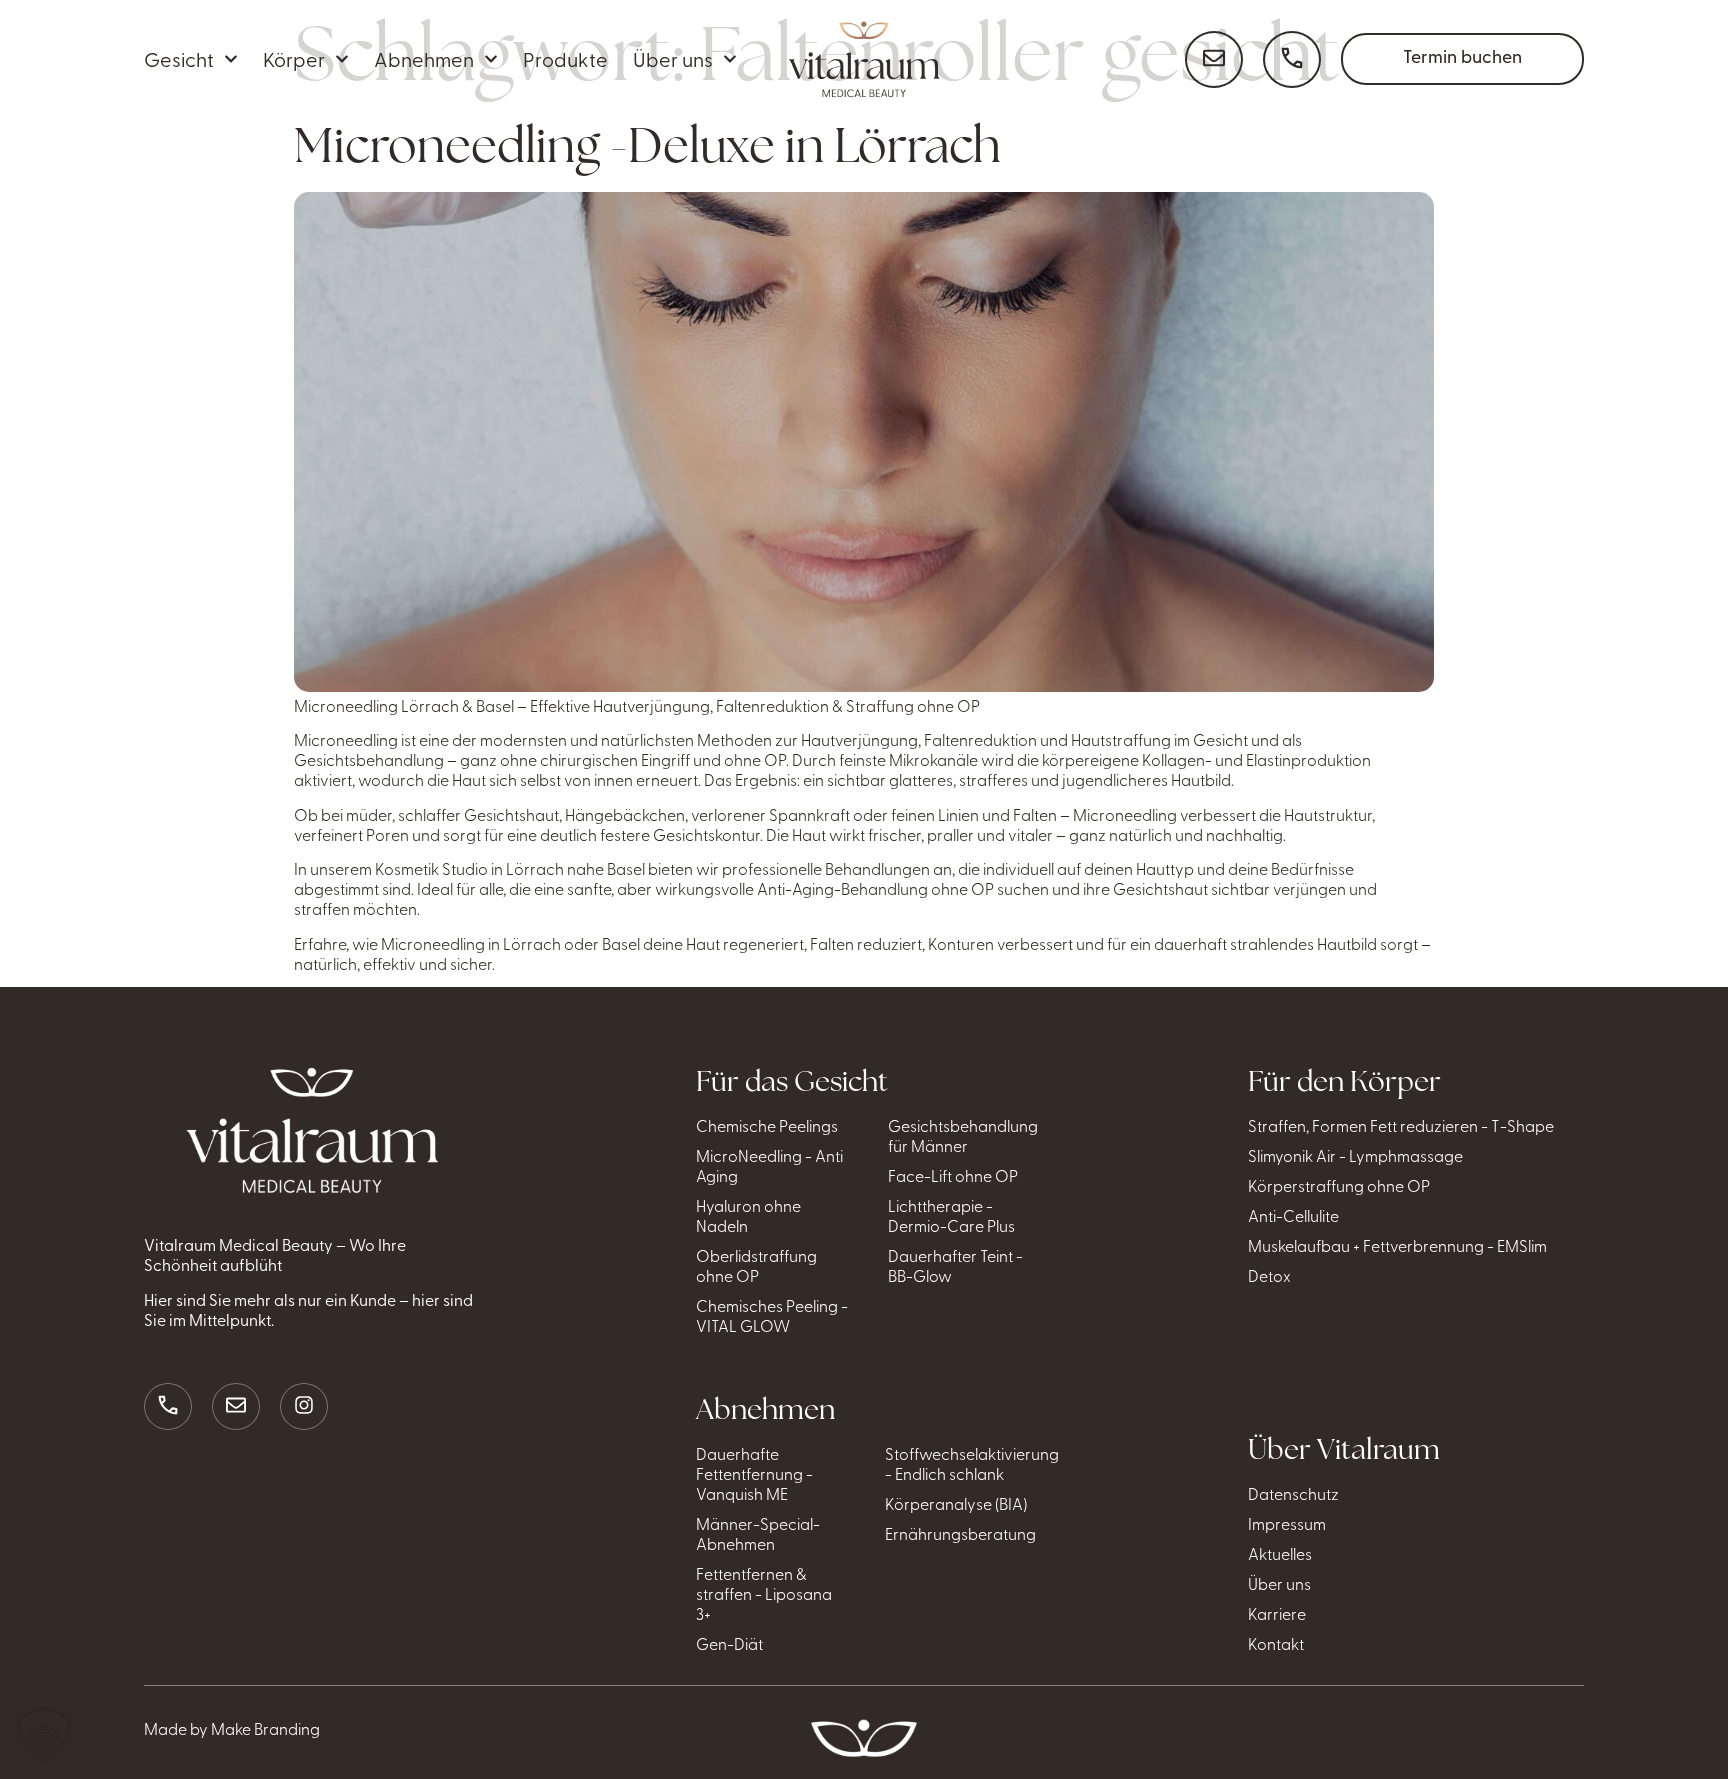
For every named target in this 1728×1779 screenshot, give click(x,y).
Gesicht (179, 58)
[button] (44, 1735)
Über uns (673, 58)
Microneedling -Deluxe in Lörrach (647, 145)
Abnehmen (424, 58)
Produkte (565, 58)
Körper (294, 58)
